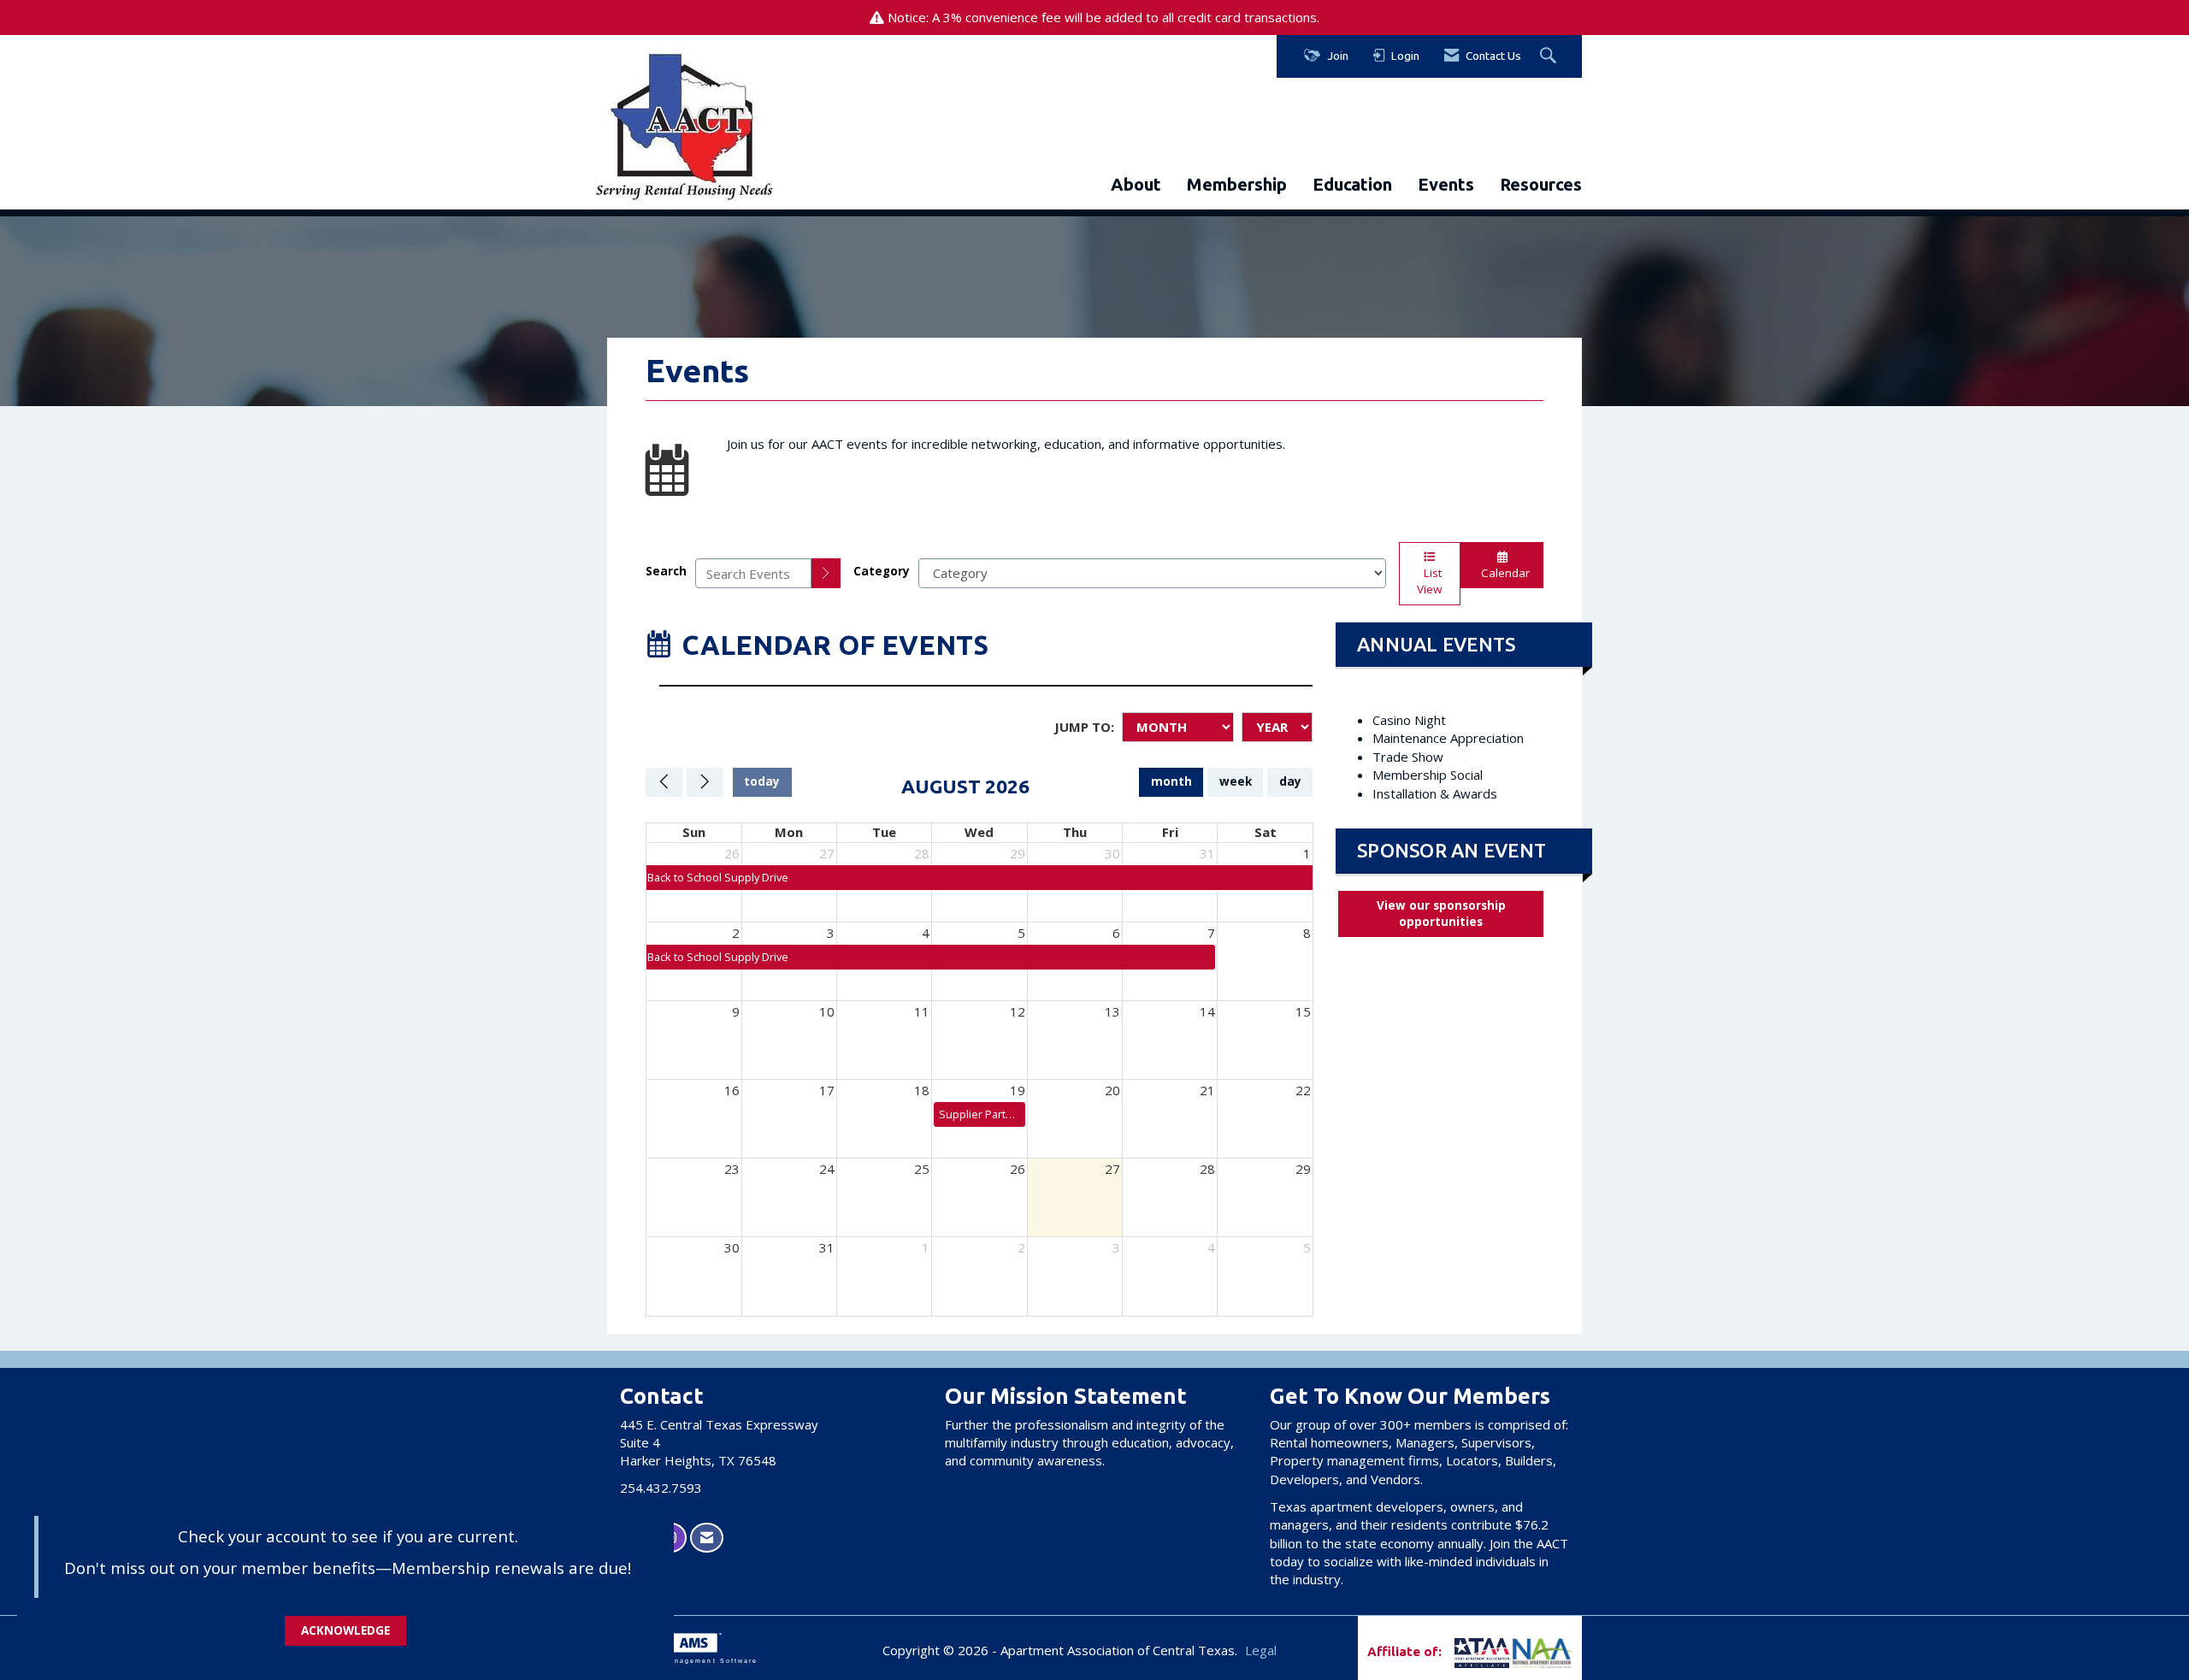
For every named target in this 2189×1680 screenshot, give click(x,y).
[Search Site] (1550, 56)
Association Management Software (682, 1661)
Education (1352, 184)
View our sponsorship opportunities (1441, 914)
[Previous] (664, 782)
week (1236, 781)
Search (666, 571)
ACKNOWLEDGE (345, 1630)
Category (882, 571)
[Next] (705, 782)
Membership (1237, 184)
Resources (1541, 184)
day (1290, 781)
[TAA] (1453, 1651)
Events (1446, 184)
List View (1429, 581)
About (1136, 184)
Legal (1261, 1650)
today (762, 781)
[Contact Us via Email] (707, 1538)
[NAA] (1543, 1651)
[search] (826, 573)
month (1171, 781)
